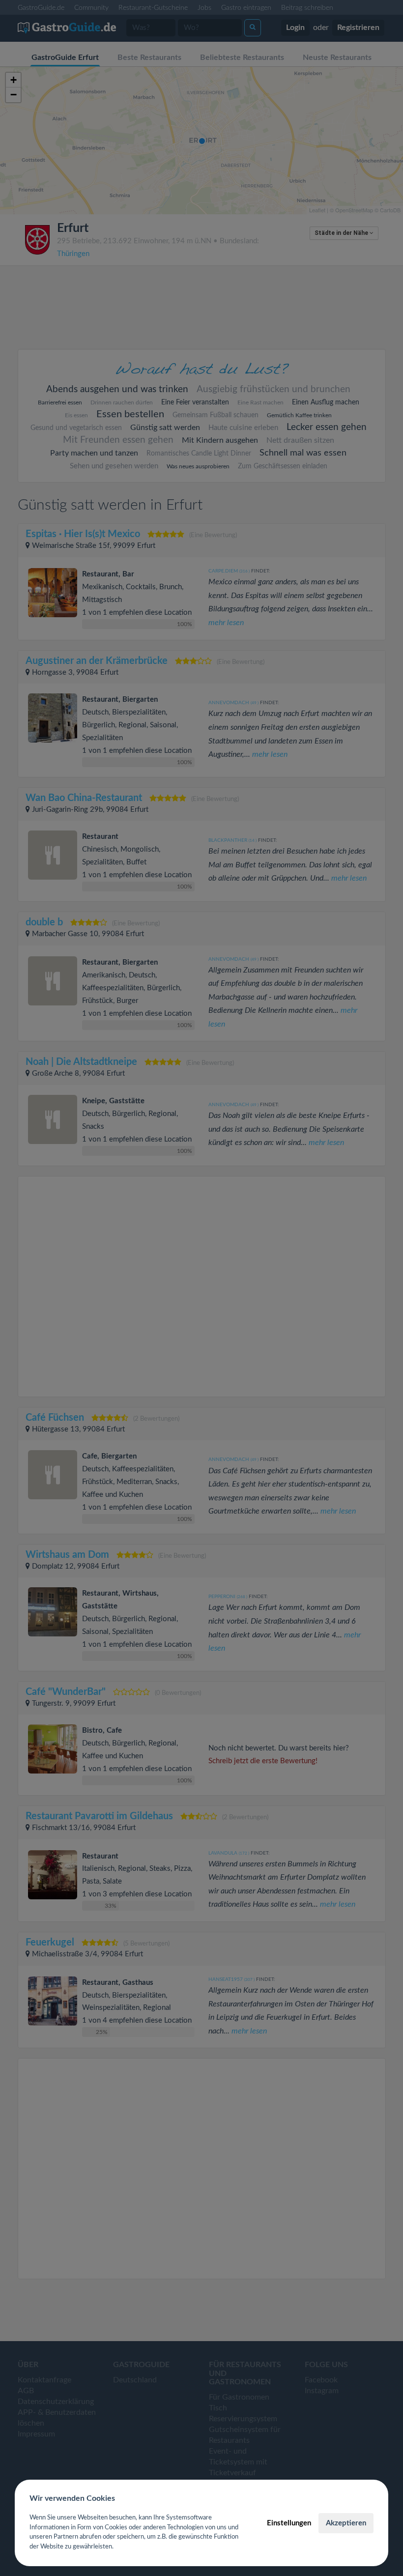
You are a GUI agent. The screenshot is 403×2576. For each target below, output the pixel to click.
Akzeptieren (346, 2523)
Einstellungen (289, 2523)
